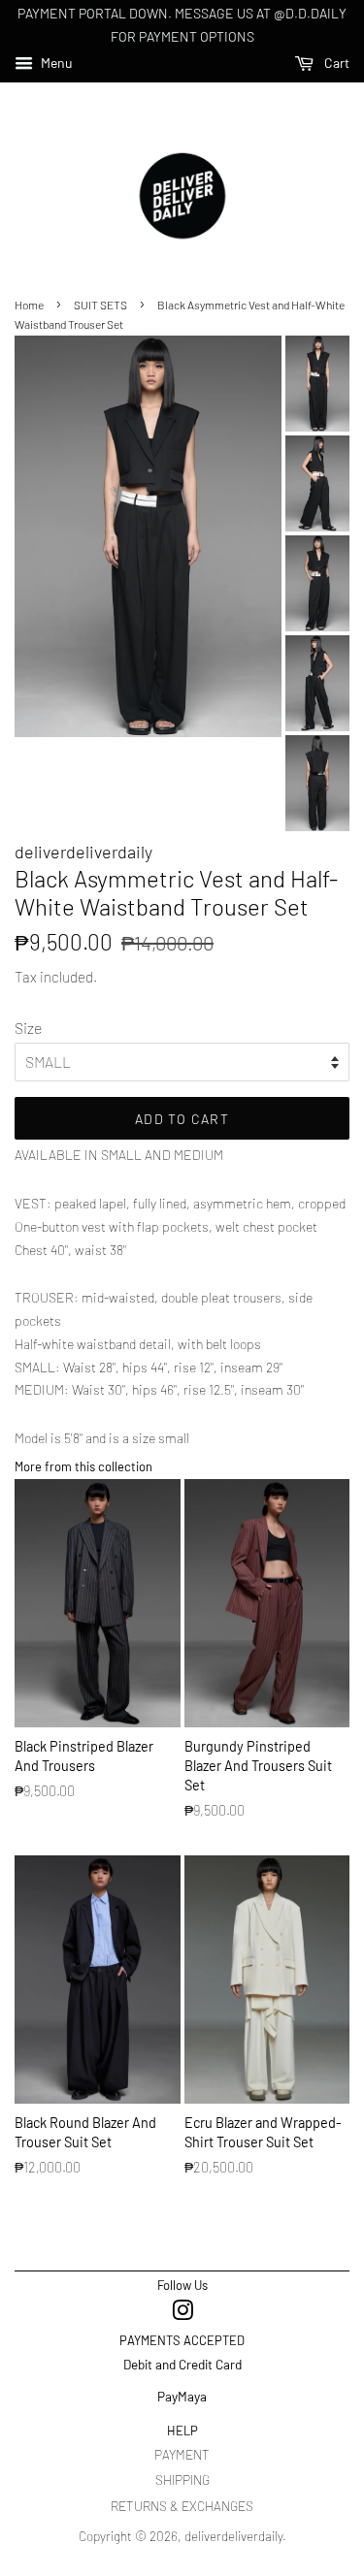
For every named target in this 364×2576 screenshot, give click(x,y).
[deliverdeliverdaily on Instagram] (182, 2314)
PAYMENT (182, 2454)
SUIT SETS (100, 305)
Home (29, 305)
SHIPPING (182, 2479)
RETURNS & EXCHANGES (182, 2506)
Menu (55, 63)
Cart (335, 63)
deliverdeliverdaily (233, 2536)
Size (28, 1028)
